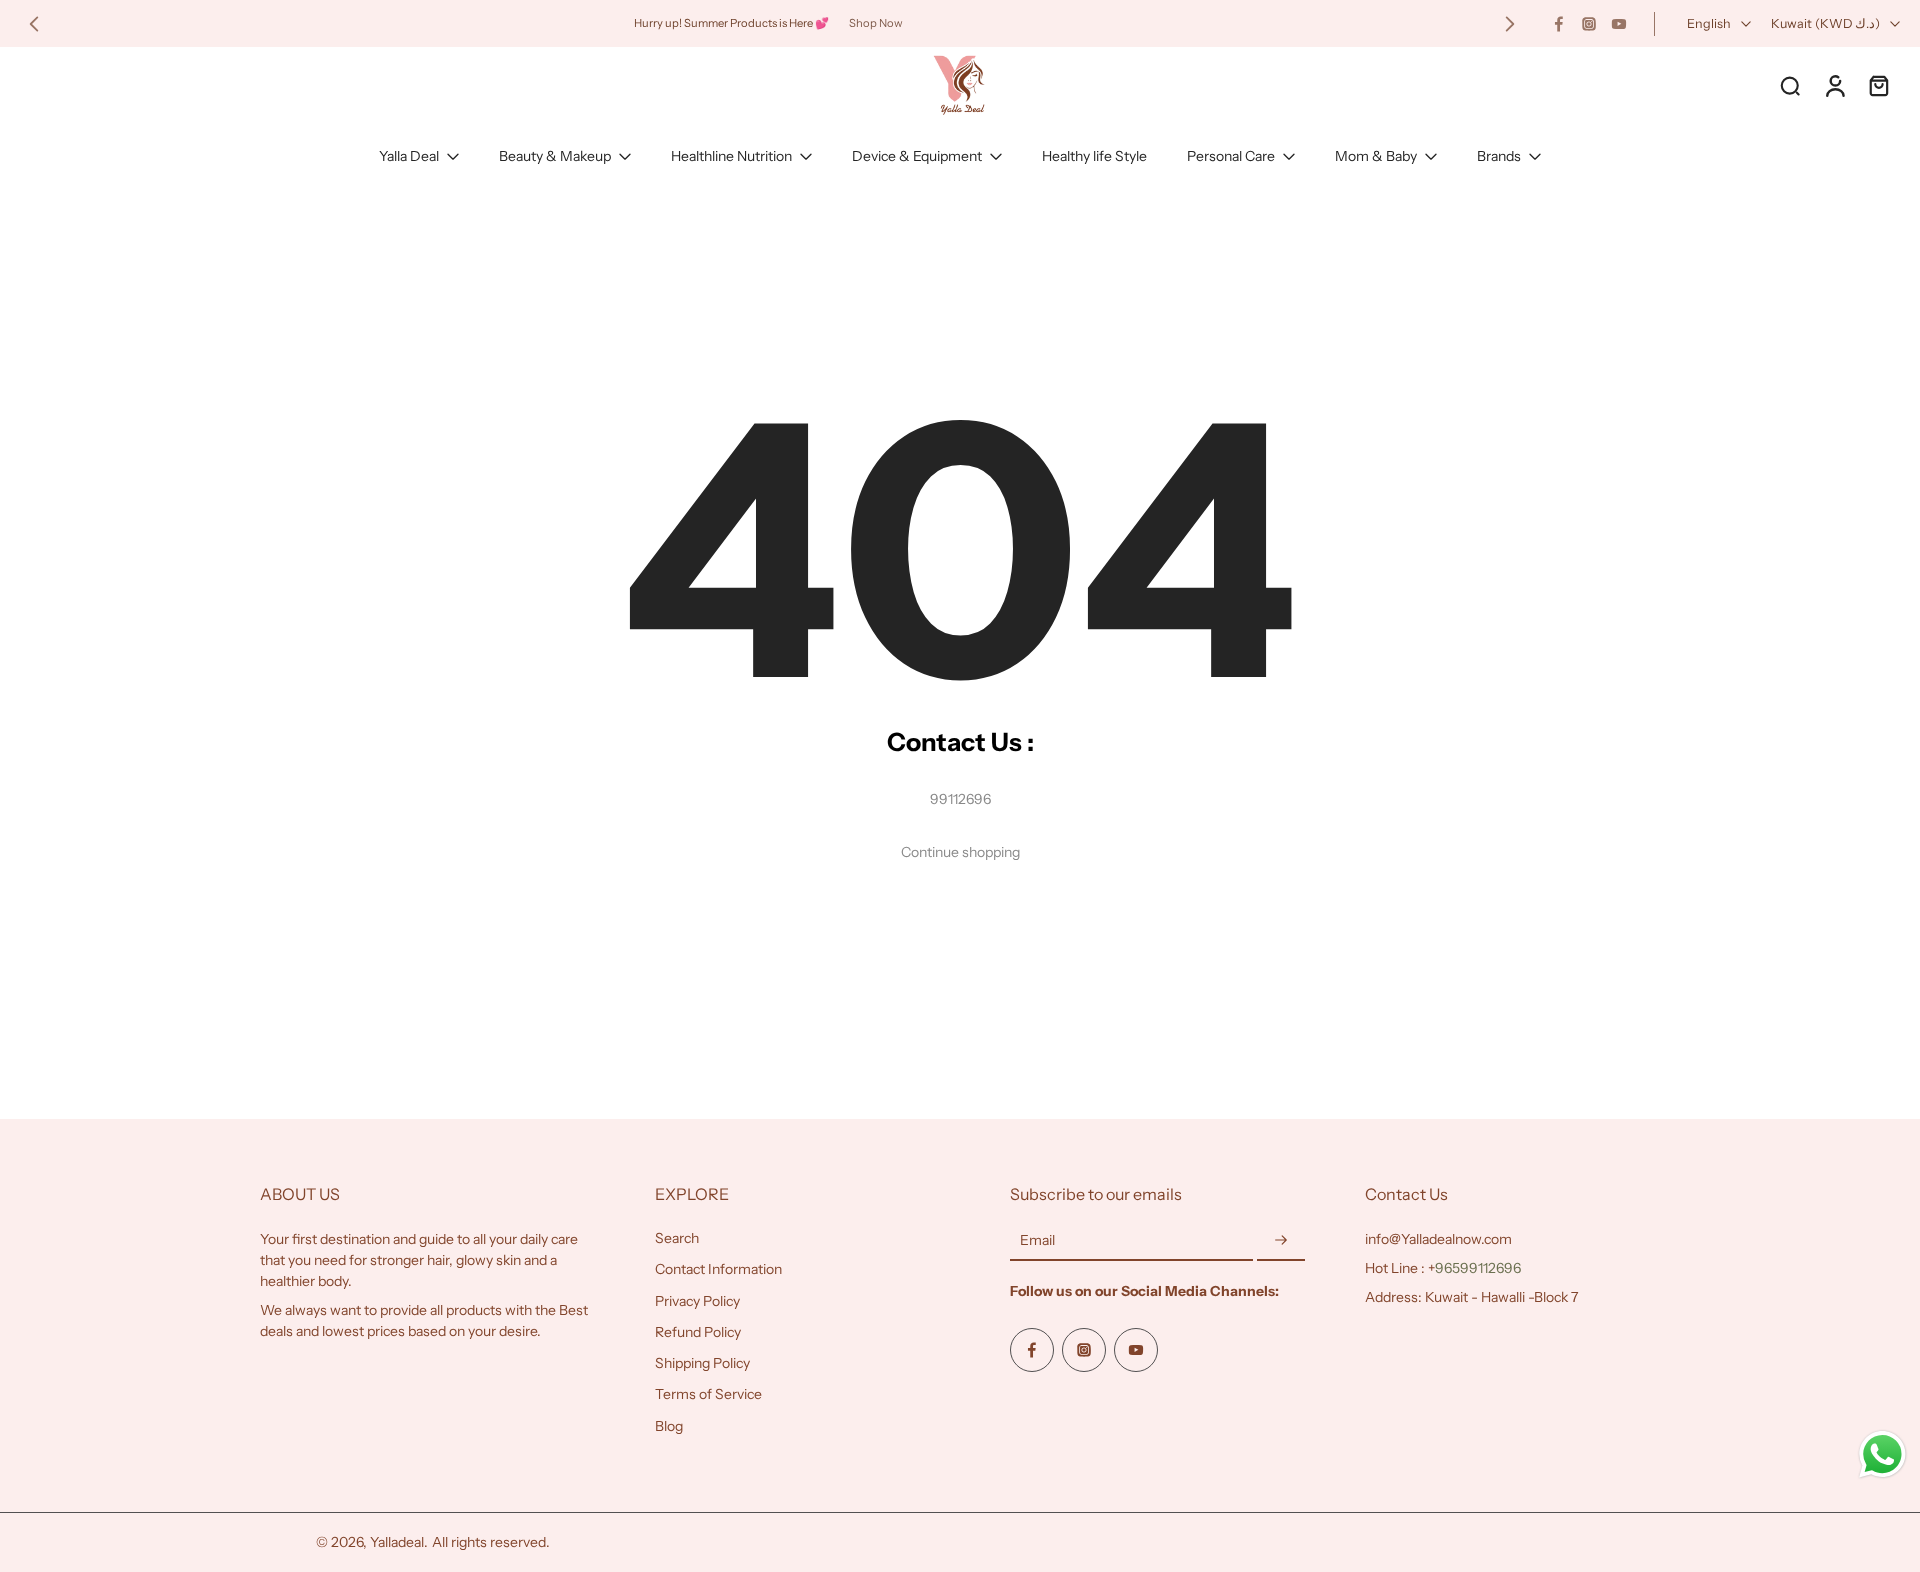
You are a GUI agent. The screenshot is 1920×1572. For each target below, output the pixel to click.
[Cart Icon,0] (1878, 85)
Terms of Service (708, 1394)
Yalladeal (397, 1542)
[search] (1790, 85)
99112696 (960, 799)
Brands (1499, 156)
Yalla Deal (409, 156)
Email (1037, 1240)
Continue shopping (960, 852)
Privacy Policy (697, 1301)
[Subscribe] (1281, 1241)
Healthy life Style (1094, 156)
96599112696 (1478, 1268)
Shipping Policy (702, 1363)
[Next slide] (1510, 24)
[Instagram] (1589, 24)
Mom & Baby (1376, 156)
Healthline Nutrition (731, 156)
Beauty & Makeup (555, 156)
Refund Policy (698, 1332)
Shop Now (876, 23)
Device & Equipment (917, 156)
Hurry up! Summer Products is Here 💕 (731, 23)
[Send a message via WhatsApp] (1882, 1454)
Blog (669, 1426)
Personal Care (1231, 156)
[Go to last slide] (34, 24)
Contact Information (718, 1269)
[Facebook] (1559, 24)
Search (677, 1238)
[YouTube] (1619, 24)
